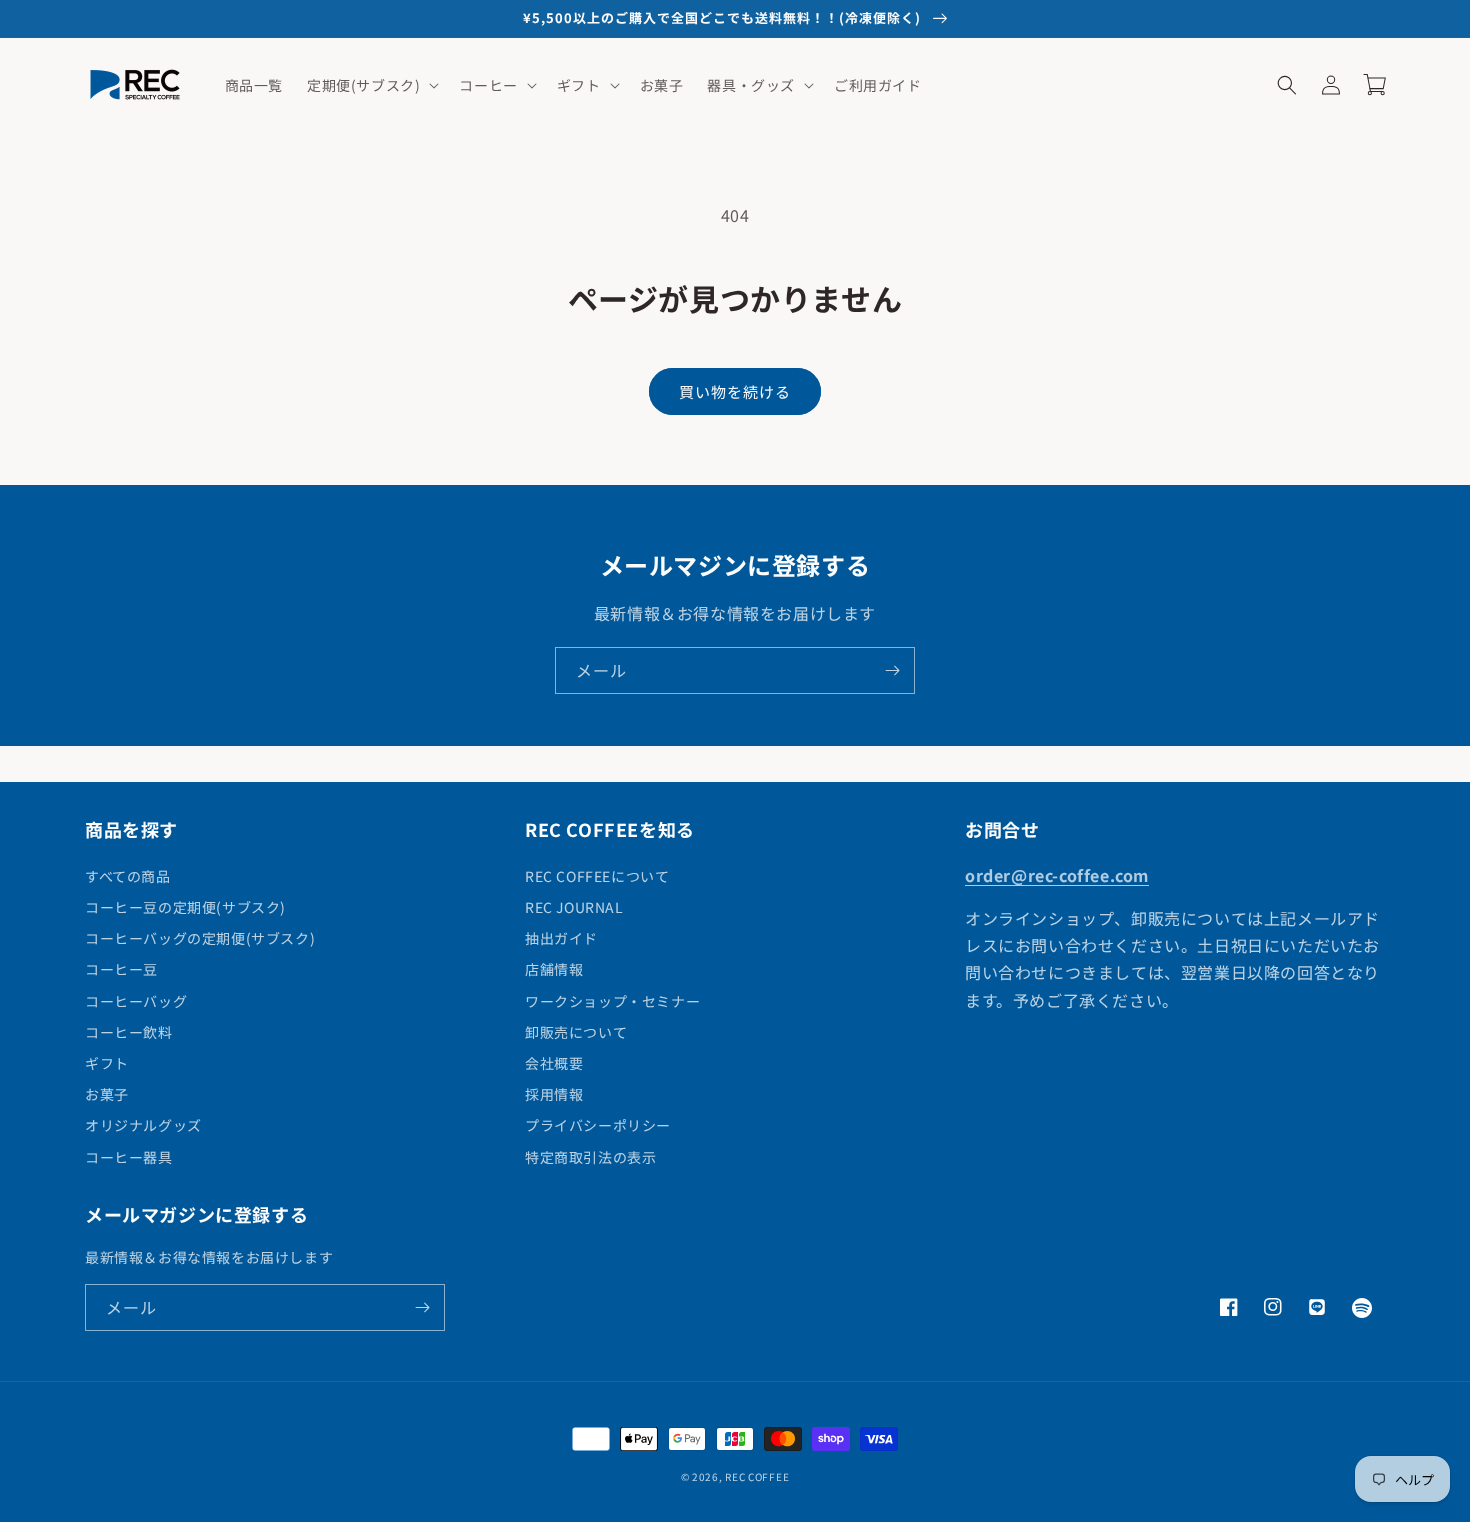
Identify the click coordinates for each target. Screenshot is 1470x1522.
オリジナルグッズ (143, 1125)
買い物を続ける (735, 391)
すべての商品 (128, 876)
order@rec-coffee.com (1057, 875)
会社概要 (554, 1063)
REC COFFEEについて (597, 876)
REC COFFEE (757, 1476)
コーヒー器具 (129, 1157)
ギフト (107, 1063)
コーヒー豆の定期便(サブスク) (185, 907)
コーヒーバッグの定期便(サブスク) (200, 938)
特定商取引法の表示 (590, 1157)
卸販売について (576, 1032)
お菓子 (107, 1094)
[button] (371, 85)
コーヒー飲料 (129, 1032)
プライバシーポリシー (598, 1125)
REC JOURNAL (574, 907)
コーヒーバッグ (136, 1001)
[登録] (892, 670)
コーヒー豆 (121, 969)
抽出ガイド (561, 938)
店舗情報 (554, 969)
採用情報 (554, 1094)
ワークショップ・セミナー (612, 1001)
